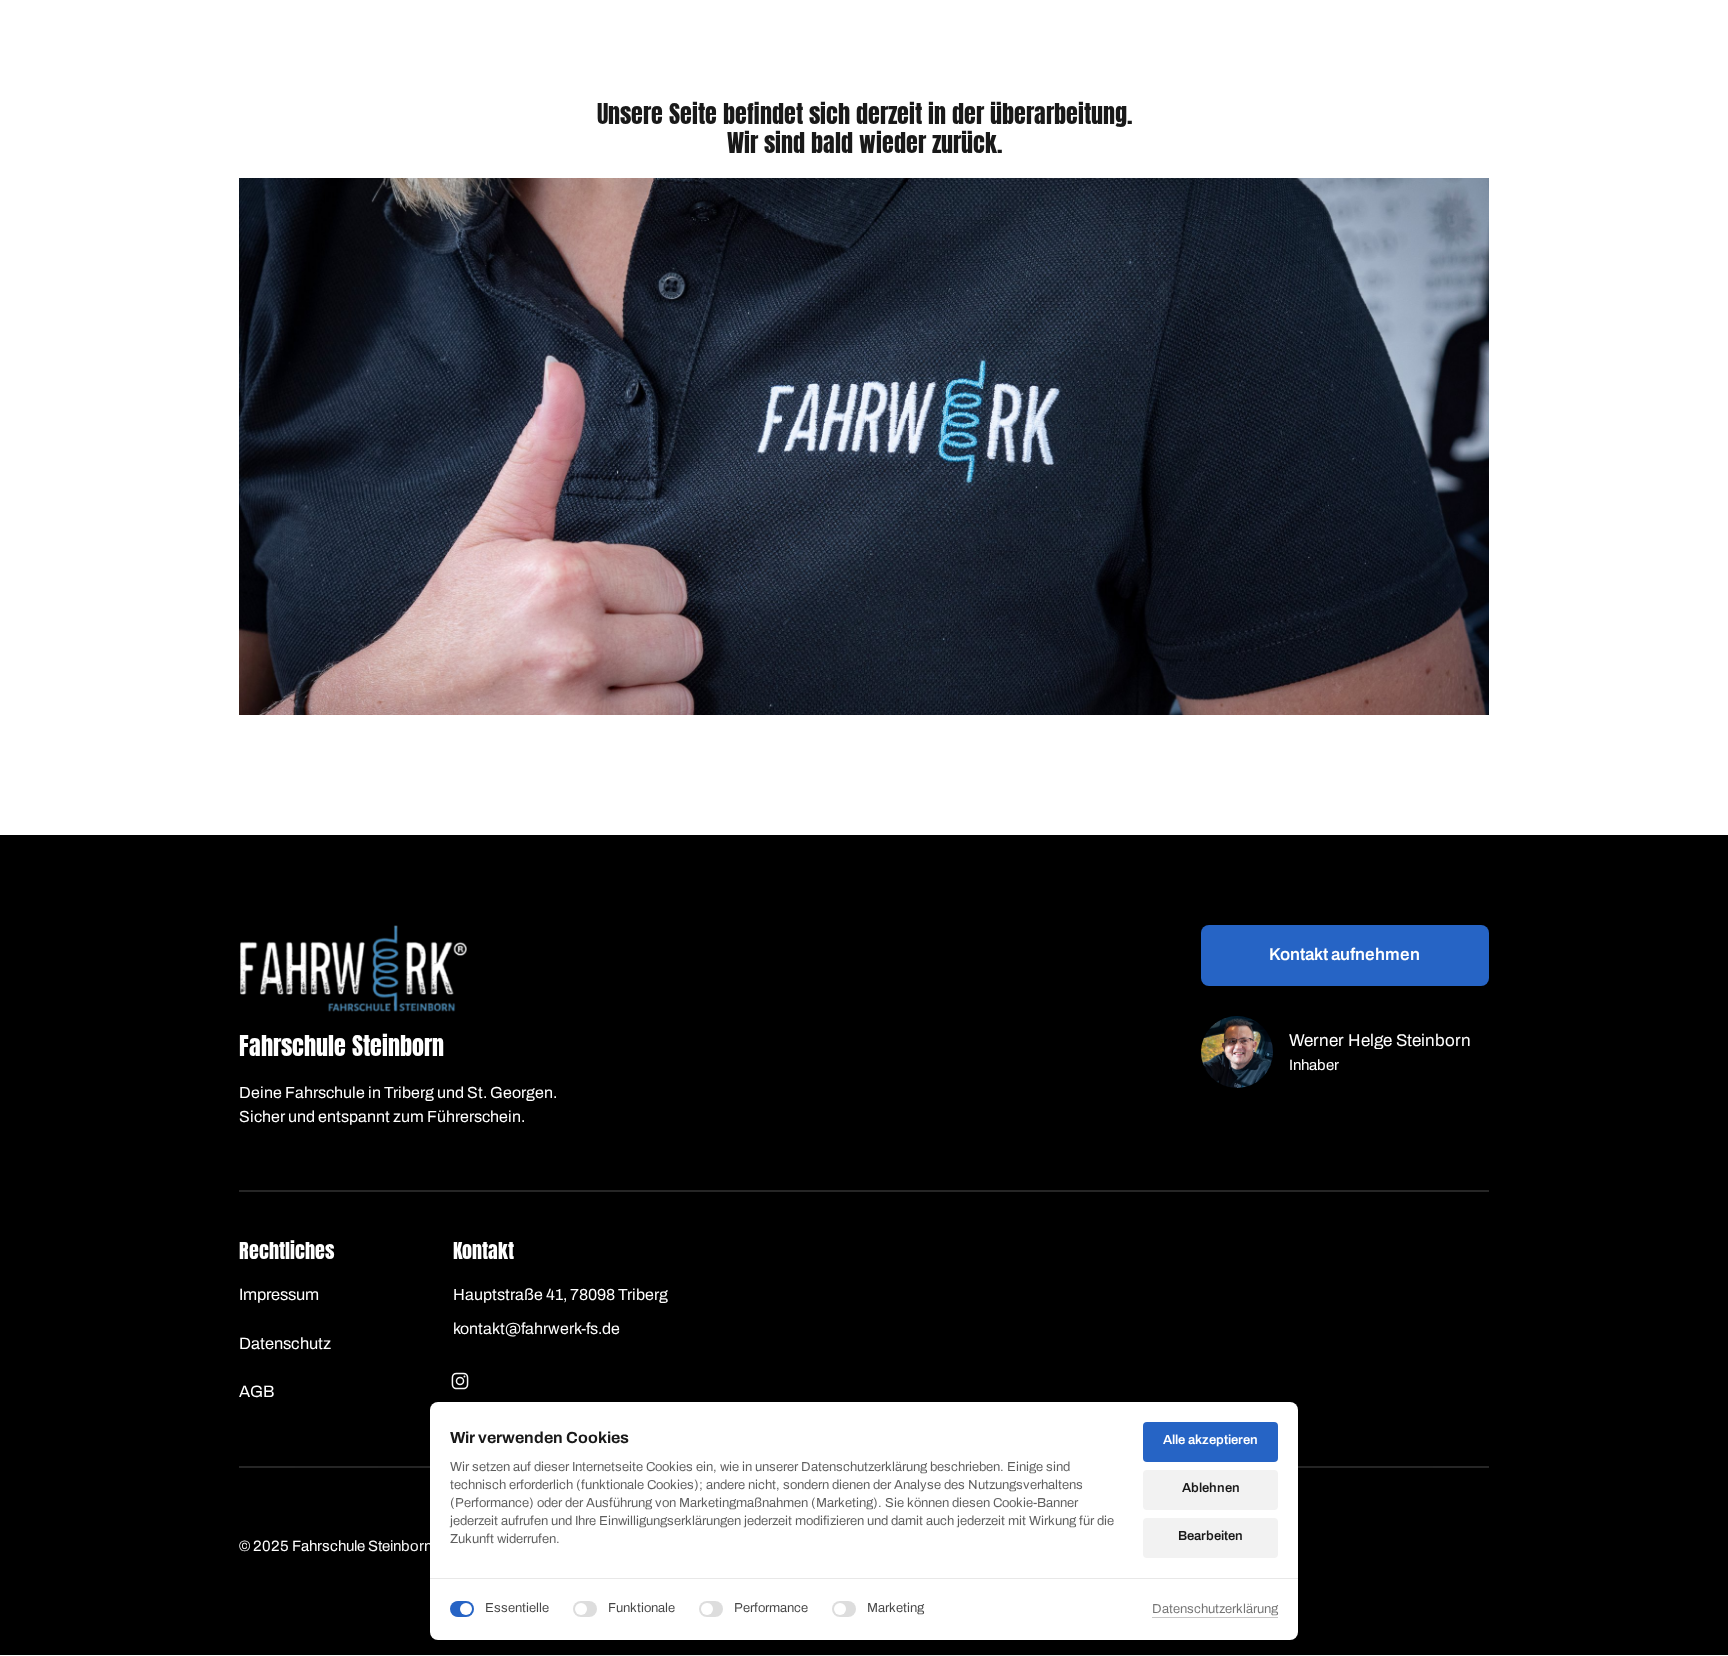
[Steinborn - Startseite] (353, 968)
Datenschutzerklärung (1215, 1611)
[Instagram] (465, 1381)
